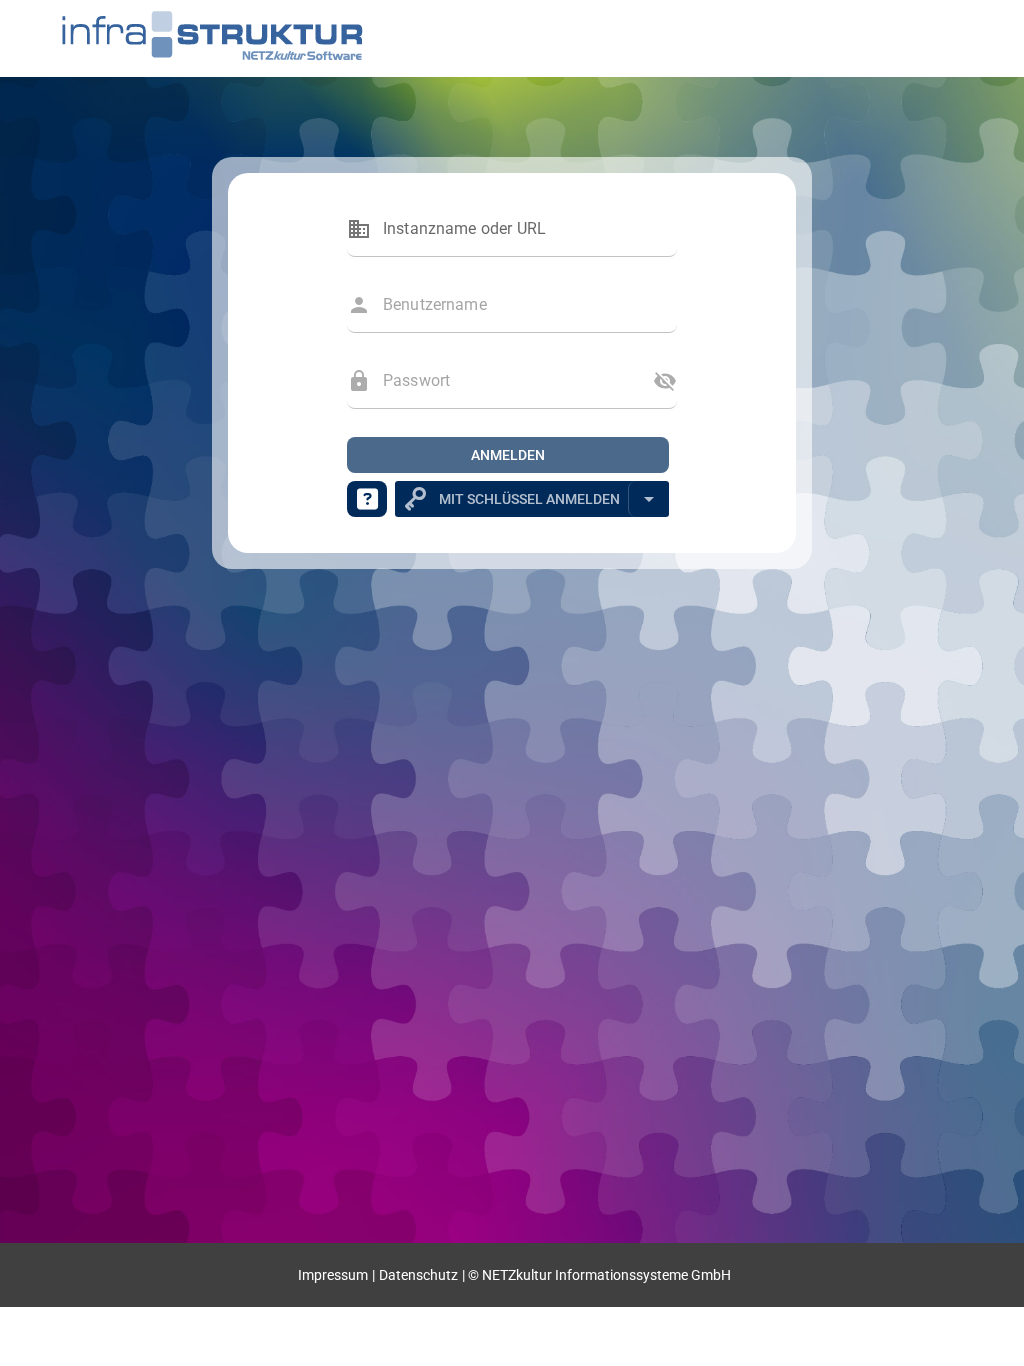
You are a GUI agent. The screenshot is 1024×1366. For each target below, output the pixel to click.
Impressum (333, 1275)
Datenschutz (418, 1275)
